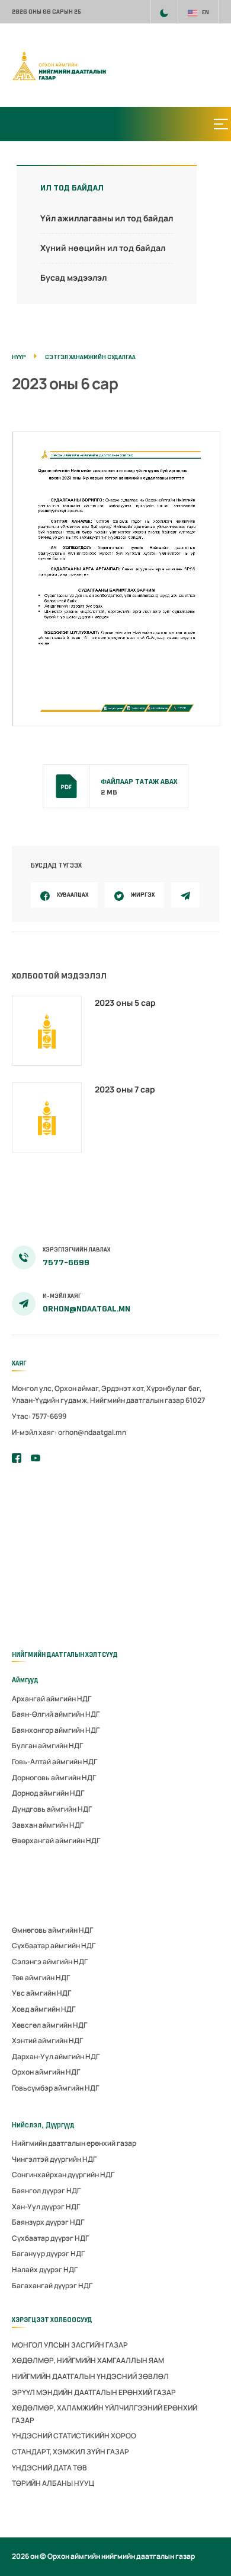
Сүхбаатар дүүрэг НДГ (50, 2238)
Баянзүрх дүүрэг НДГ (48, 2222)
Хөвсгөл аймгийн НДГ (49, 2025)
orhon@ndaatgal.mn (86, 1309)
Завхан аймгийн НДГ (48, 1825)
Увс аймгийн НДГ (41, 1993)
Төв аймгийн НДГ (41, 1978)
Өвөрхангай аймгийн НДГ (56, 1840)
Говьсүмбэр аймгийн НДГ (55, 2088)
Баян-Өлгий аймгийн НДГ (56, 1714)
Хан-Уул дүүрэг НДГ (46, 2207)
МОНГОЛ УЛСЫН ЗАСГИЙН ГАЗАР (70, 2345)
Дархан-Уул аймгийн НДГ (56, 2056)
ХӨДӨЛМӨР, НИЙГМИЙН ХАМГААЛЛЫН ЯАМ (88, 2360)
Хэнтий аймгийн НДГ (47, 2040)
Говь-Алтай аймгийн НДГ (54, 1762)
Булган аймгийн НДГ (47, 1746)
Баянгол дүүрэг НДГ (46, 2191)
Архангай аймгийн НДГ (52, 1699)
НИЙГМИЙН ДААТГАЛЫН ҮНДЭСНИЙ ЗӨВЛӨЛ (90, 2376)
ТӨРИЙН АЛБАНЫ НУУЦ (53, 2483)
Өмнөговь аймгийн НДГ (52, 1930)
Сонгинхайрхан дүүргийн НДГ (63, 2175)
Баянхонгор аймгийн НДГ (56, 1730)
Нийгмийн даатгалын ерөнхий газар (74, 2143)
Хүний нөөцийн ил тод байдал (103, 248)
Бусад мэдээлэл (73, 277)
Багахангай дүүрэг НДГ (52, 2286)
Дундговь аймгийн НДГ (52, 1809)
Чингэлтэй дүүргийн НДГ (54, 2159)
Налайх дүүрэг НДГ (45, 2270)
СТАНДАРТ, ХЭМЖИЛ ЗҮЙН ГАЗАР (70, 2452)
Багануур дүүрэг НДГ (48, 2253)
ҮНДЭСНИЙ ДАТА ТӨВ (49, 2468)
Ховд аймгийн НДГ (44, 2009)
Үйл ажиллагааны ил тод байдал (107, 218)
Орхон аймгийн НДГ (46, 2072)
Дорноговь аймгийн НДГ (54, 1778)
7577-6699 (66, 1262)
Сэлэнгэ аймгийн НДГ (50, 1962)
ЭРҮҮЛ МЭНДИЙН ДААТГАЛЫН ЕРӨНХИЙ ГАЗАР (94, 2392)
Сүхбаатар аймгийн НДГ (54, 1946)
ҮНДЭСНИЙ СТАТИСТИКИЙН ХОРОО (74, 2436)
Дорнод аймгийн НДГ (48, 1793)
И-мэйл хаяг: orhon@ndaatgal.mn (69, 1432)
